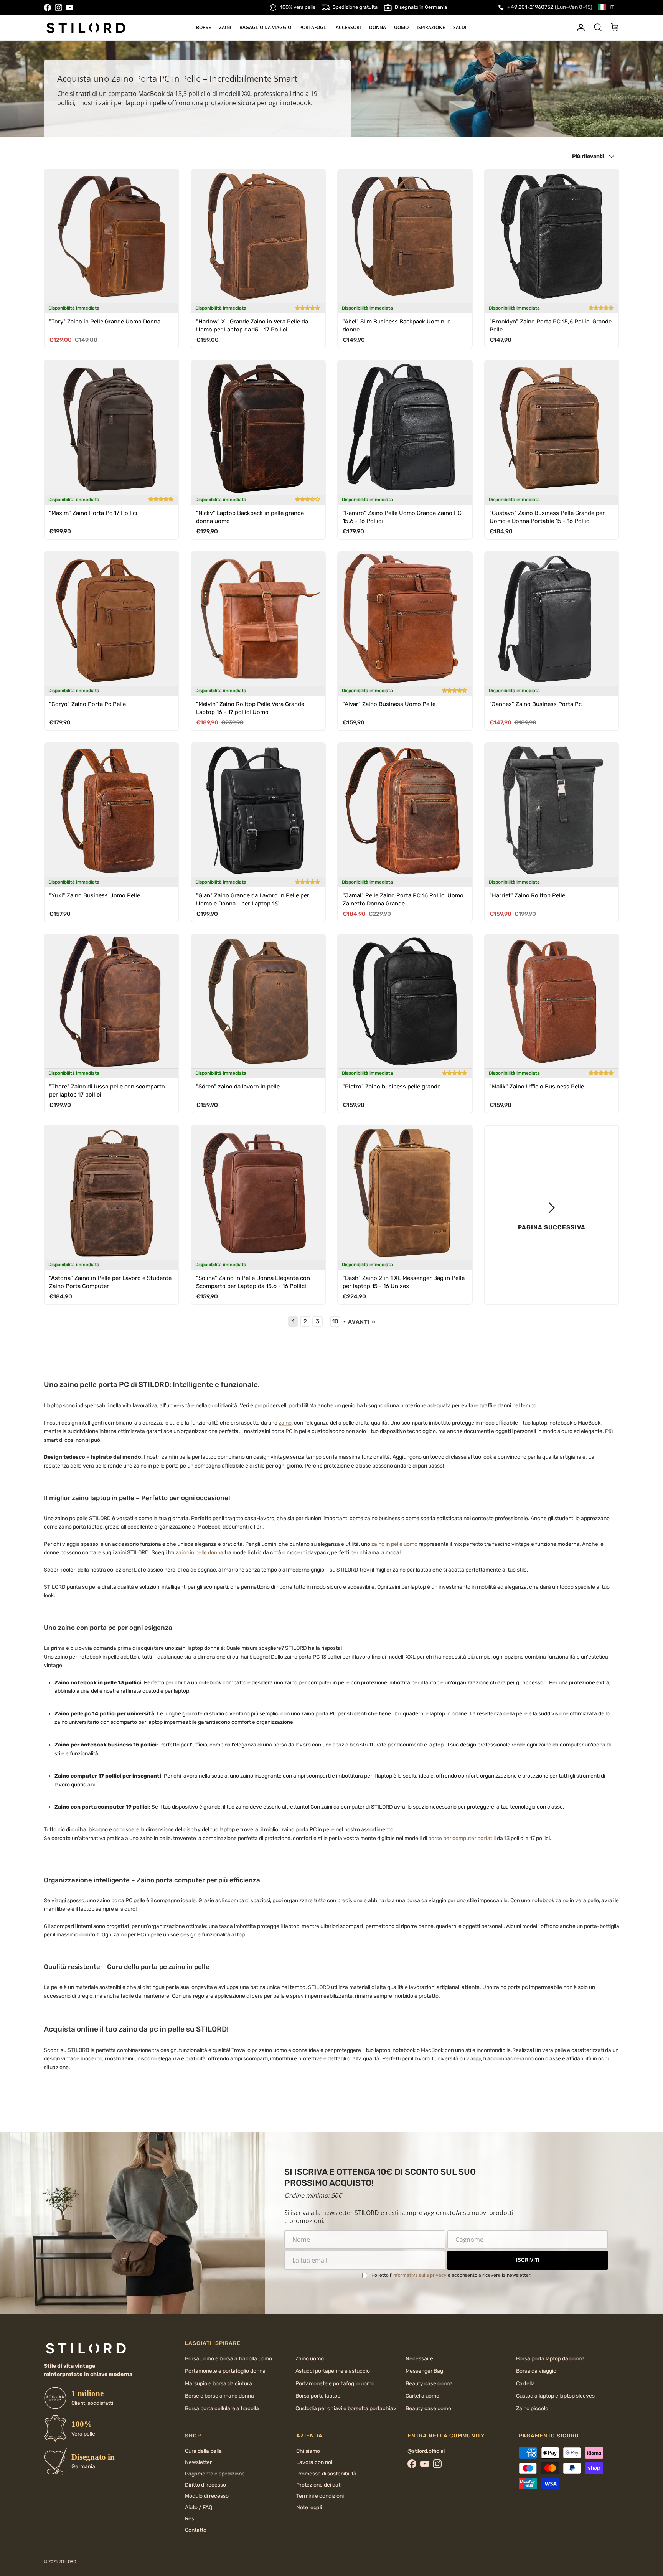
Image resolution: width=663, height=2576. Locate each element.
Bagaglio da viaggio (265, 27)
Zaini (225, 27)
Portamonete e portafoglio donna (225, 2371)
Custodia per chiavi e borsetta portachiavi (346, 2409)
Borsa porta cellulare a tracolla (222, 2409)
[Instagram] (59, 7)
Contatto (196, 2530)
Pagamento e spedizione (215, 2474)
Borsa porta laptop (318, 2396)
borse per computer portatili (462, 1838)
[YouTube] (70, 7)
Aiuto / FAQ (199, 2508)
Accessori (348, 27)
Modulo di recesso (207, 2496)
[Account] (579, 28)
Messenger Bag (424, 2371)
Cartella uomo (422, 2396)
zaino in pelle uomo (394, 1544)
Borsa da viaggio (536, 2371)
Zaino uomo (310, 2359)
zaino (285, 1423)
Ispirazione (431, 27)
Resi (190, 2519)
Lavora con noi (314, 2462)
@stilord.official (426, 2451)
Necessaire (419, 2359)
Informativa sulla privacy (419, 2275)
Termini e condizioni (320, 2496)
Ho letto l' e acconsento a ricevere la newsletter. (451, 2275)
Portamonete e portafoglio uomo (335, 2384)
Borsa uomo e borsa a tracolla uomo (228, 2359)
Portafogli (313, 27)
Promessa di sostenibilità (326, 2474)
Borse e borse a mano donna (219, 2396)
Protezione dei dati (319, 2485)
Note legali (309, 2508)
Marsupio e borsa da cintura (219, 2384)
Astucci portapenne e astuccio (333, 2371)
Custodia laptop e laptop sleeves (555, 2396)
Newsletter (198, 2462)
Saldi (460, 27)
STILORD (68, 2562)
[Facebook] (47, 7)
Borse (204, 27)
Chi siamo (308, 2451)
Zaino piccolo (532, 2409)
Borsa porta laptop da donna (550, 2359)
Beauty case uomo (428, 2409)
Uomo (401, 27)
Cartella (525, 2384)
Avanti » (362, 1322)
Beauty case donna (429, 2384)
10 (335, 1321)
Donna (378, 27)
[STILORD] (86, 28)
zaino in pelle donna (200, 1553)
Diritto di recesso (205, 2485)
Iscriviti (528, 2260)
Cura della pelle (203, 2451)
